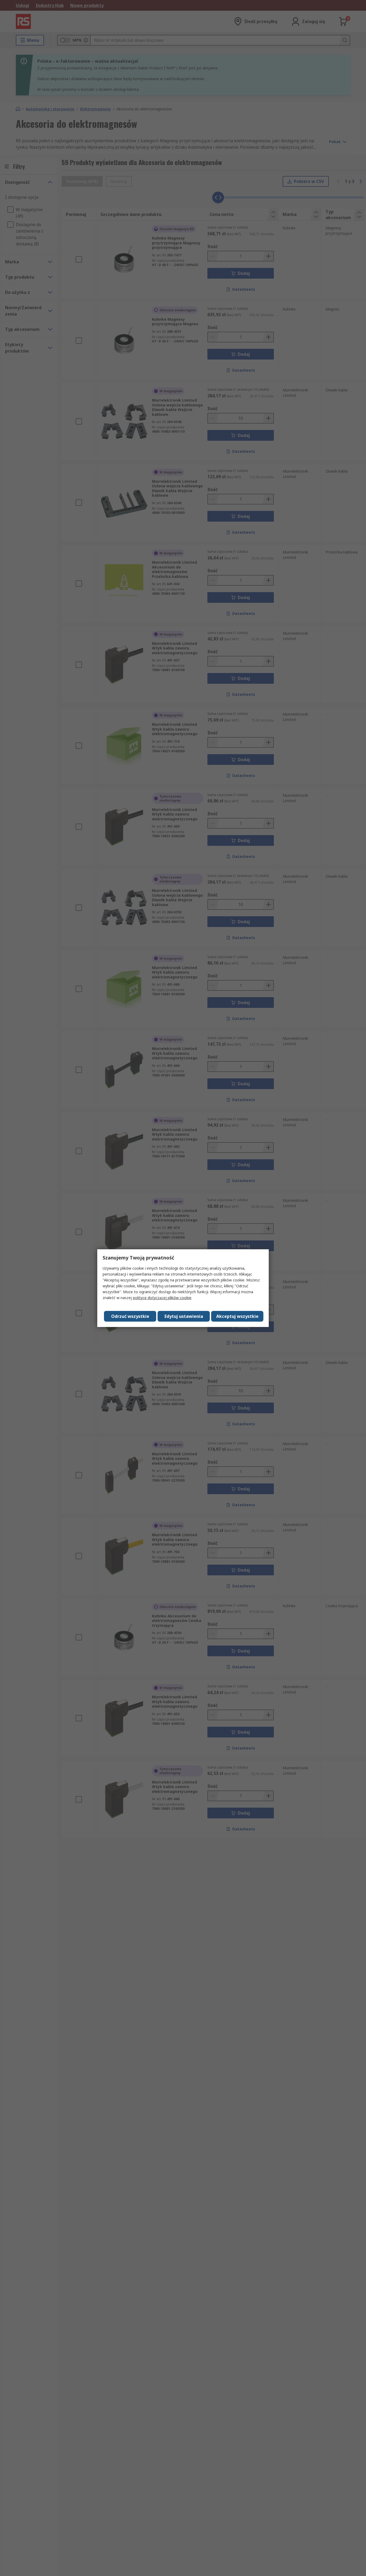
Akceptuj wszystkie (237, 1316)
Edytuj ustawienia (184, 1316)
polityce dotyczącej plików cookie (162, 1298)
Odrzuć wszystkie (130, 1316)
